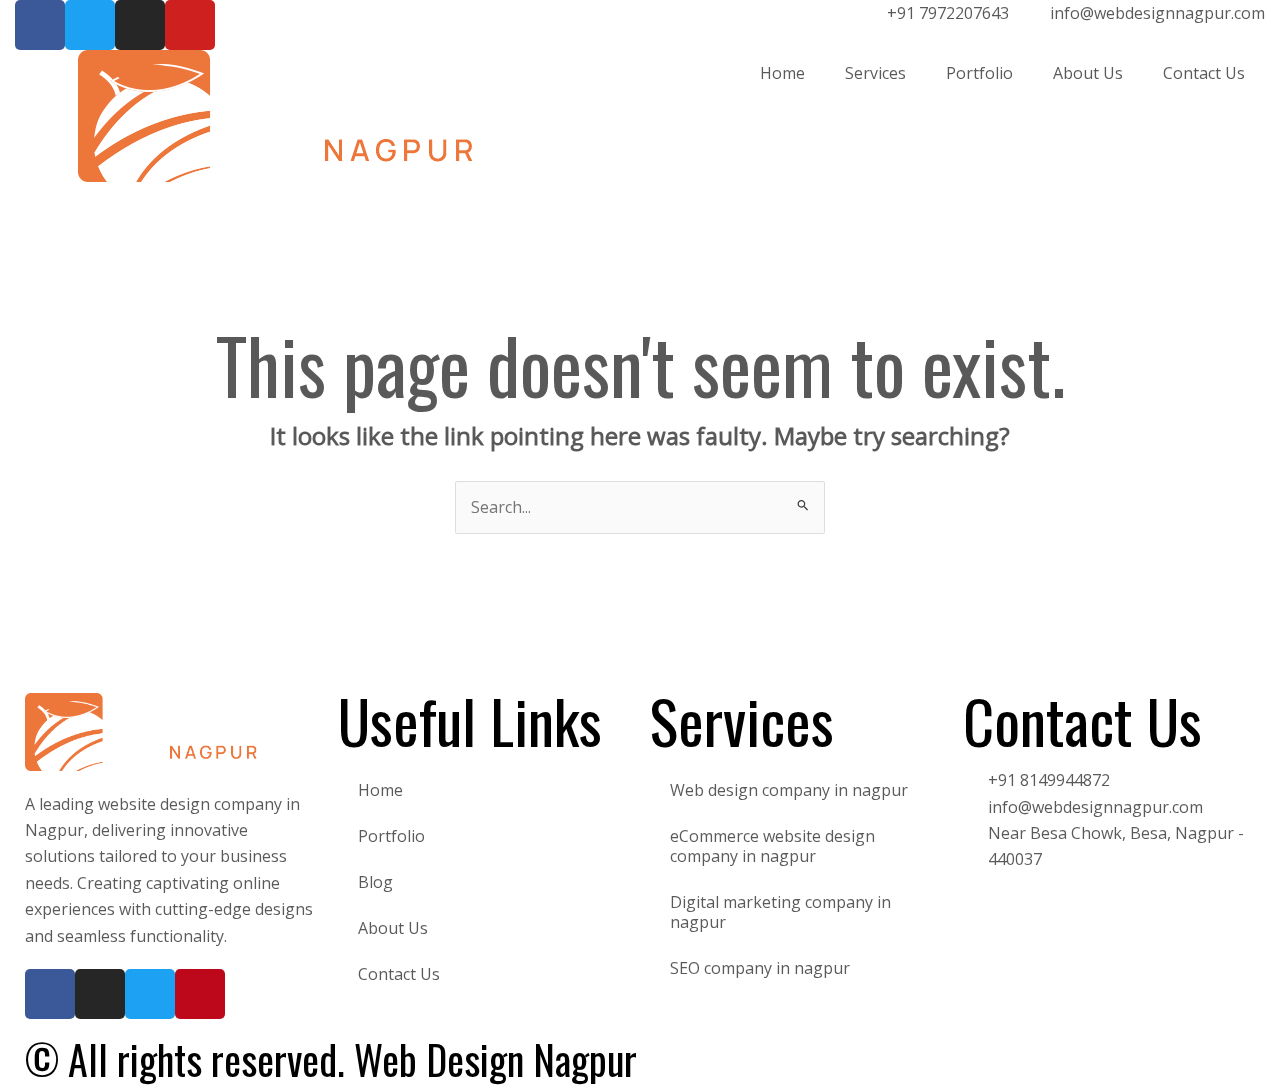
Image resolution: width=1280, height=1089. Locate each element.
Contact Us (1204, 73)
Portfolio (979, 73)
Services (875, 73)
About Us (1088, 73)
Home (782, 73)
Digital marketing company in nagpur (780, 912)
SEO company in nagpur (760, 968)
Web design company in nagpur (789, 790)
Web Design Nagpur (495, 1059)
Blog (375, 882)
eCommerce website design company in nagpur (772, 846)
